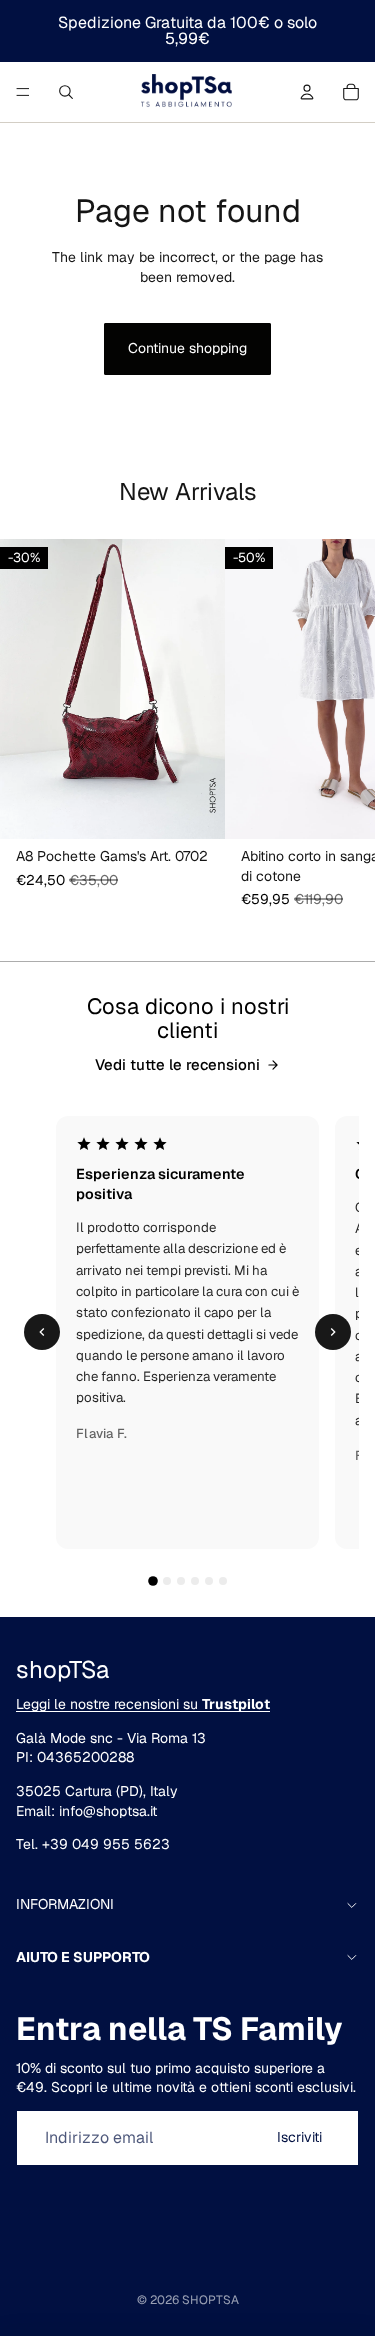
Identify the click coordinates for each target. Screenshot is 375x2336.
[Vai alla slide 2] (167, 1581)
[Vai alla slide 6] (223, 1581)
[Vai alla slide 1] (153, 1581)
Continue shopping (187, 348)
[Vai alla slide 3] (181, 1581)
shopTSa (210, 2300)
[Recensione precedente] (42, 1332)
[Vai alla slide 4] (195, 1581)
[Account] (307, 92)
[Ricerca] (66, 92)
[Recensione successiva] (333, 1332)
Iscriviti (299, 2137)
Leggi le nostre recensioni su (143, 1704)
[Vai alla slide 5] (209, 1581)
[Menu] (23, 92)
